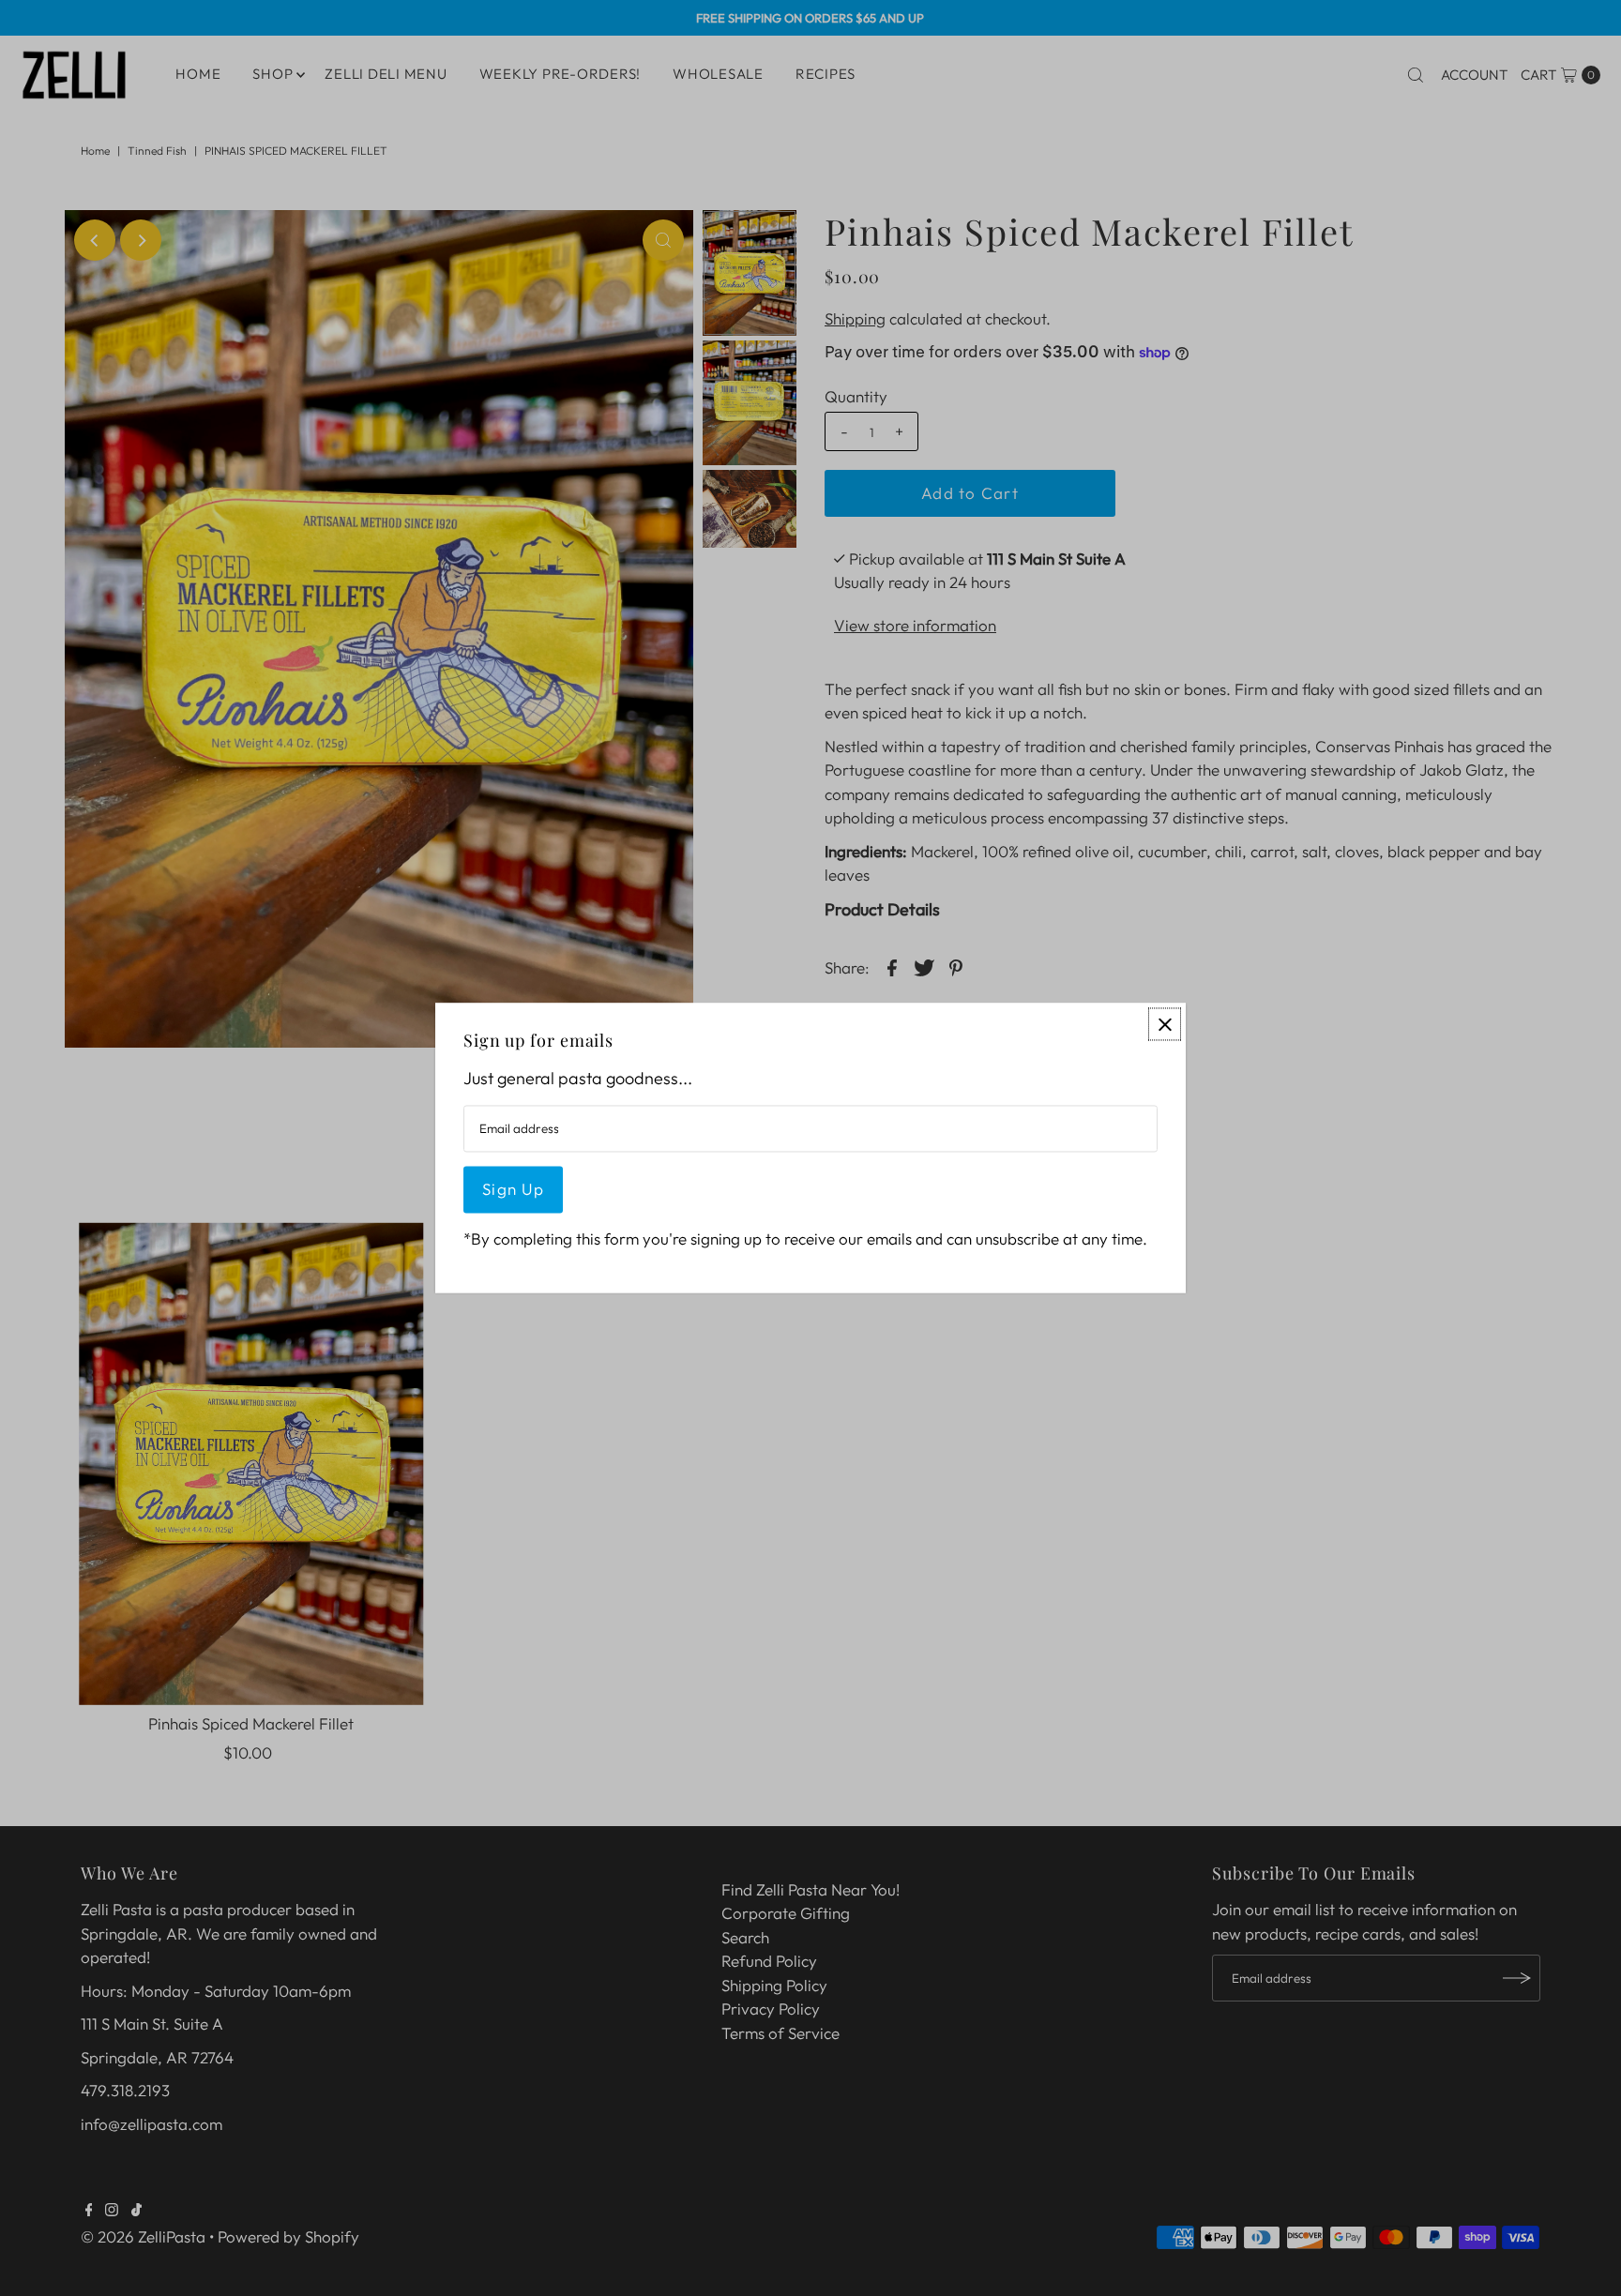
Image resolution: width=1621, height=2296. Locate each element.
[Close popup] (1165, 1024)
